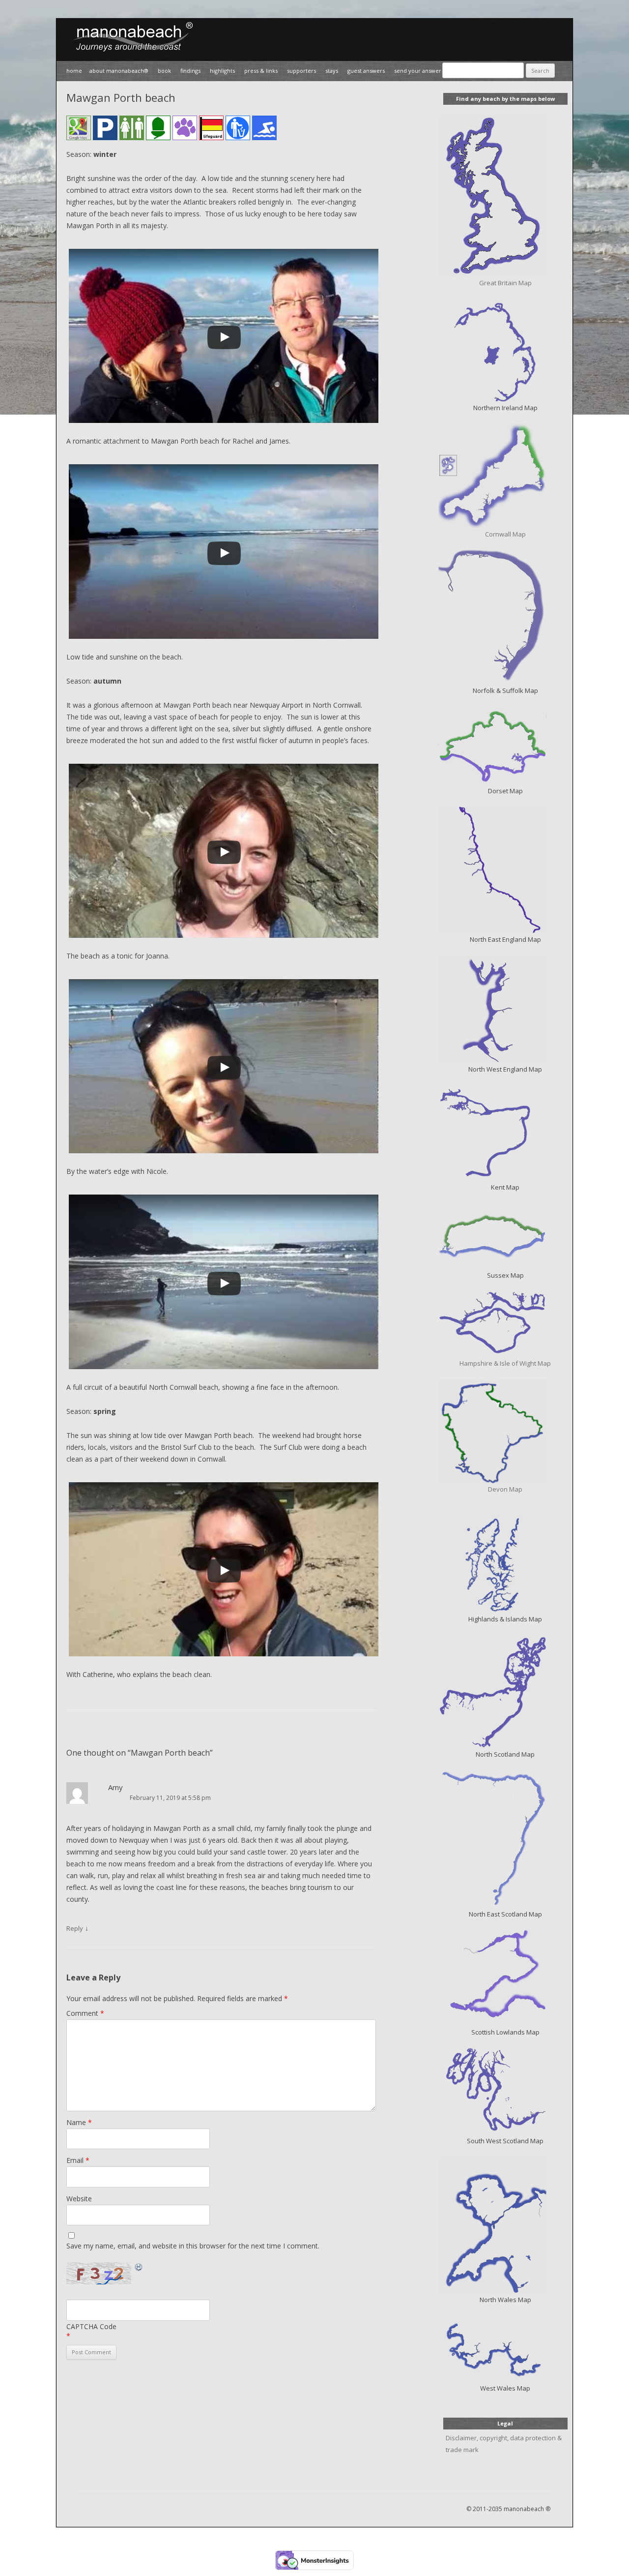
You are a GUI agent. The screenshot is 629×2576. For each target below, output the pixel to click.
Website (79, 2199)
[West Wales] (505, 2349)
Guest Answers (366, 71)
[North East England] (505, 870)
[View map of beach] (79, 130)
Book (164, 71)
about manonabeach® (119, 71)
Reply (75, 1928)
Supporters (301, 71)
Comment (85, 2013)
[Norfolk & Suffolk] (505, 617)
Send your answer (418, 71)
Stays (332, 71)
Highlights (222, 71)
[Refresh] (139, 2267)
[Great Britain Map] (505, 196)
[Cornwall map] (505, 476)
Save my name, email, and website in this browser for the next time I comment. (193, 2246)
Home (74, 71)
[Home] (130, 55)
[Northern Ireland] (505, 350)
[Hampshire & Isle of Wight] (505, 1324)
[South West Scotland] (505, 2091)
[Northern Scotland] (505, 1692)
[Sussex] (505, 1236)
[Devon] (505, 1431)
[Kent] (505, 1133)
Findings (190, 71)
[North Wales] (505, 2225)
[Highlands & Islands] (505, 1559)
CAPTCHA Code (91, 2326)
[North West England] (505, 1009)
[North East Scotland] (505, 1839)
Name (79, 2122)
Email (78, 2160)
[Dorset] (505, 746)
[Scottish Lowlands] (505, 1978)
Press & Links (261, 71)
